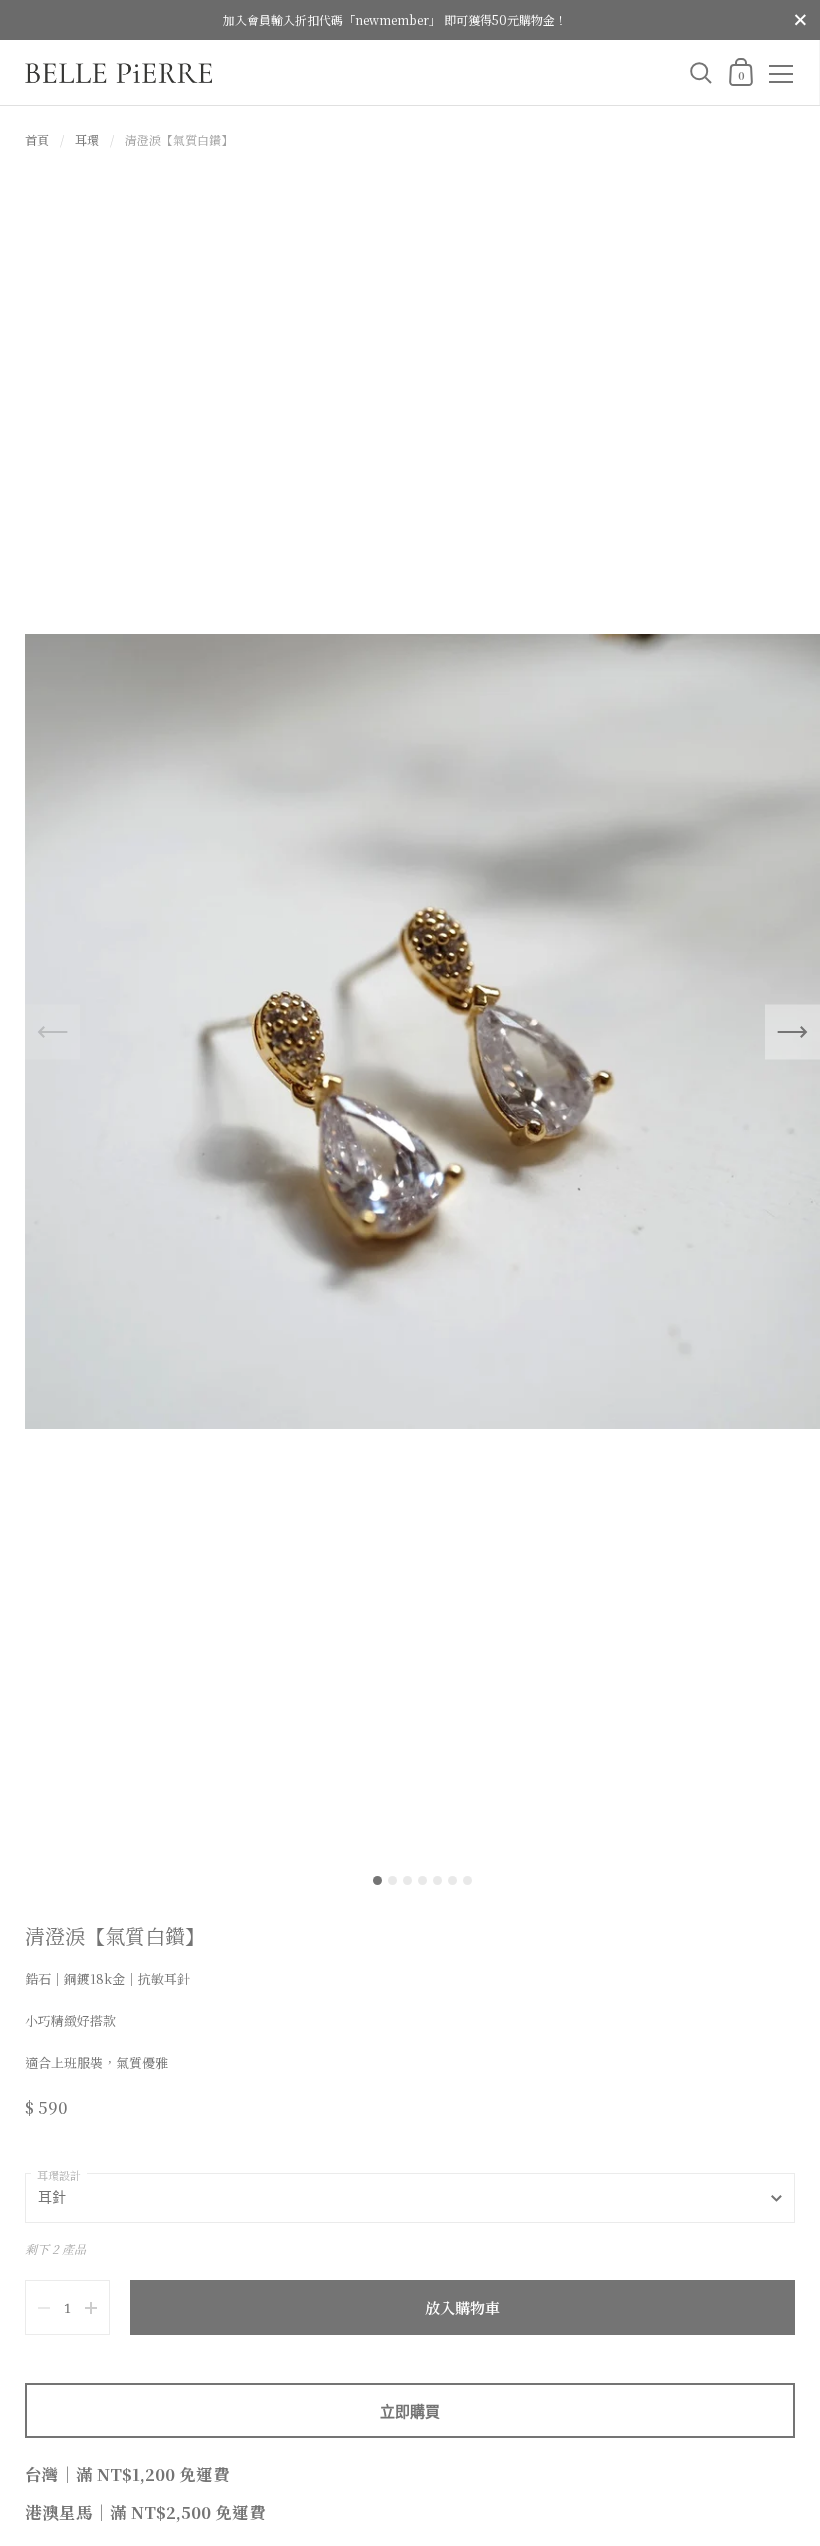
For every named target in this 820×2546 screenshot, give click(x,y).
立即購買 (410, 2411)
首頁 (37, 139)
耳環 (87, 139)
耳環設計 (59, 2175)
